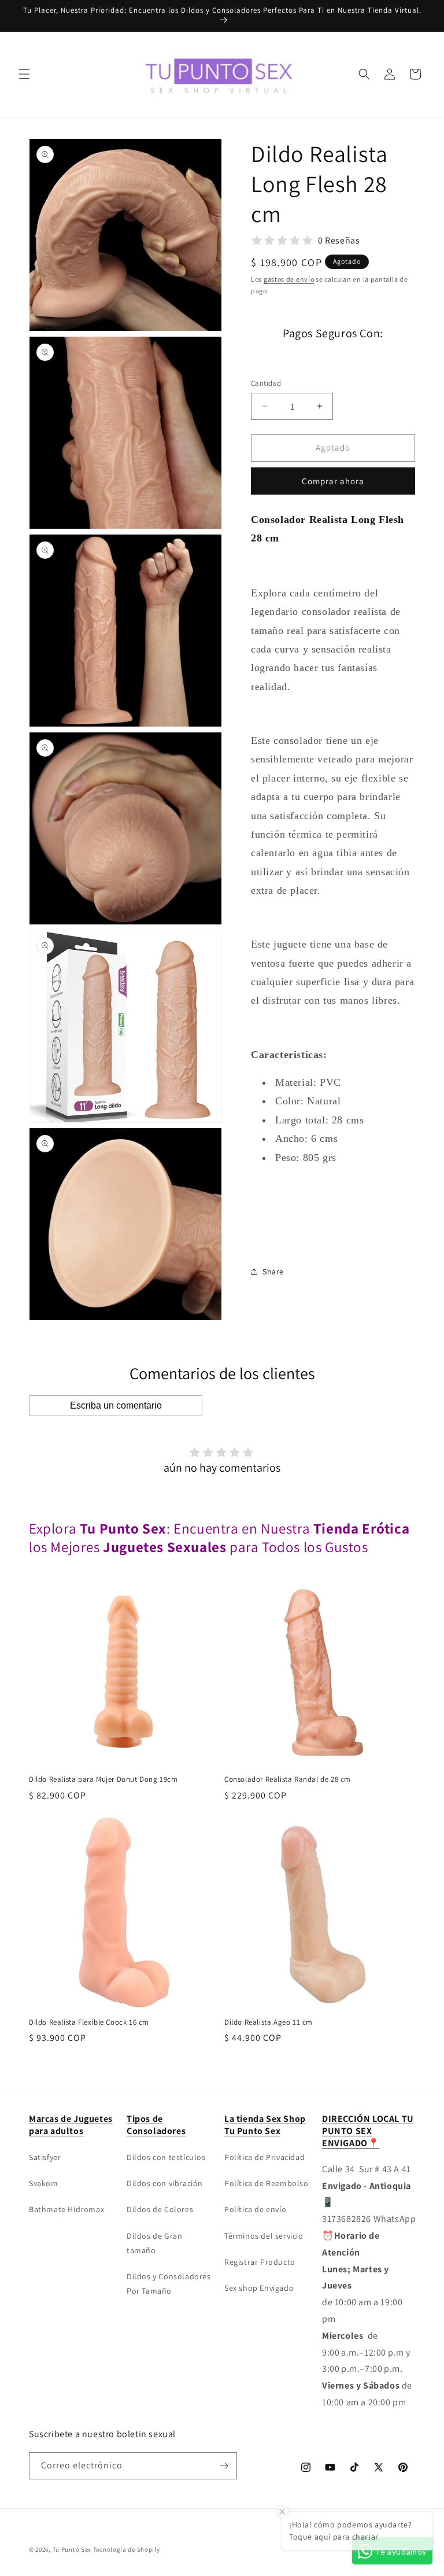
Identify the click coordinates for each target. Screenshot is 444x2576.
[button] (24, 74)
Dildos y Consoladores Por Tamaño (169, 2284)
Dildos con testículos (166, 2157)
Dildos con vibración (165, 2183)
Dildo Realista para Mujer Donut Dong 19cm (103, 1779)
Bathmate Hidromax (66, 2209)
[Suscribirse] (224, 2466)
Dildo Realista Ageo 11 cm (269, 2022)
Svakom (44, 2183)
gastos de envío (289, 279)
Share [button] (273, 1272)
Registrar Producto (260, 2262)
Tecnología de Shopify (127, 2549)
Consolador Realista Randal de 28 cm (288, 1779)
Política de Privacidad (264, 2157)
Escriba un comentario (116, 1405)
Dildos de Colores (160, 2209)
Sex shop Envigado (259, 2288)
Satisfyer (45, 2157)
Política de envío (255, 2209)
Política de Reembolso (267, 2183)
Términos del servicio (264, 2236)
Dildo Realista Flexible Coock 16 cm (89, 2022)
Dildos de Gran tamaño (154, 2243)
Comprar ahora (333, 481)
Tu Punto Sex (72, 2549)
